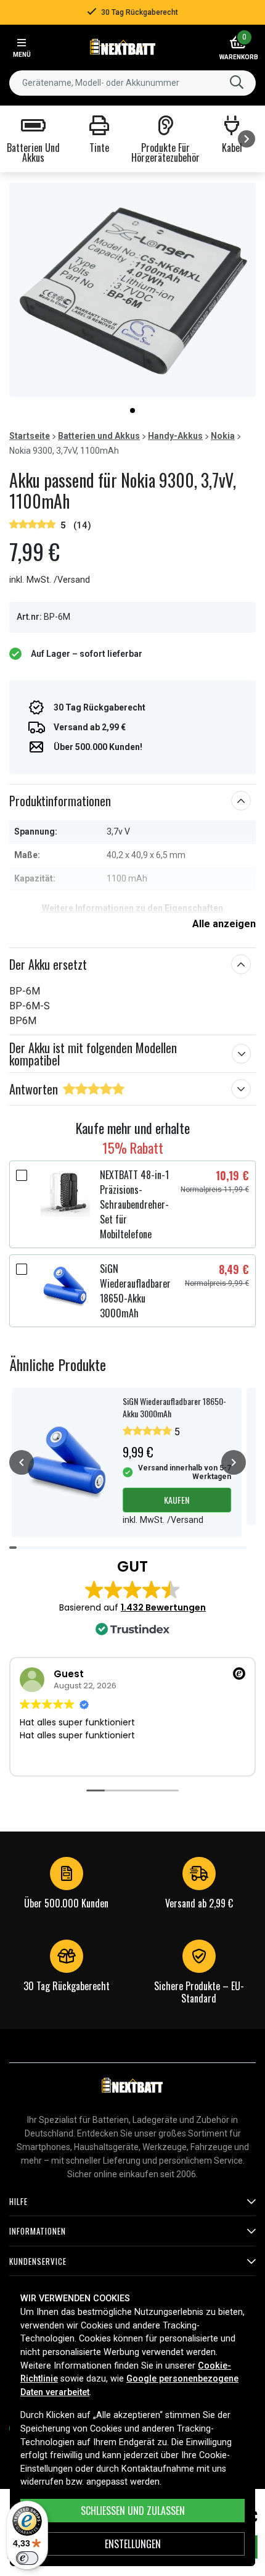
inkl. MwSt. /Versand (50, 580)
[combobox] (132, 83)
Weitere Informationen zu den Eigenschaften (132, 908)
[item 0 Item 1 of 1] (132, 290)
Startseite (30, 436)
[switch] (27, 2558)
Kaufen (177, 1500)
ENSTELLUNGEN (133, 2544)
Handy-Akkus (175, 436)
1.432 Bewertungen (163, 1607)
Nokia (223, 436)
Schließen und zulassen (133, 2511)
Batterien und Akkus (99, 436)
